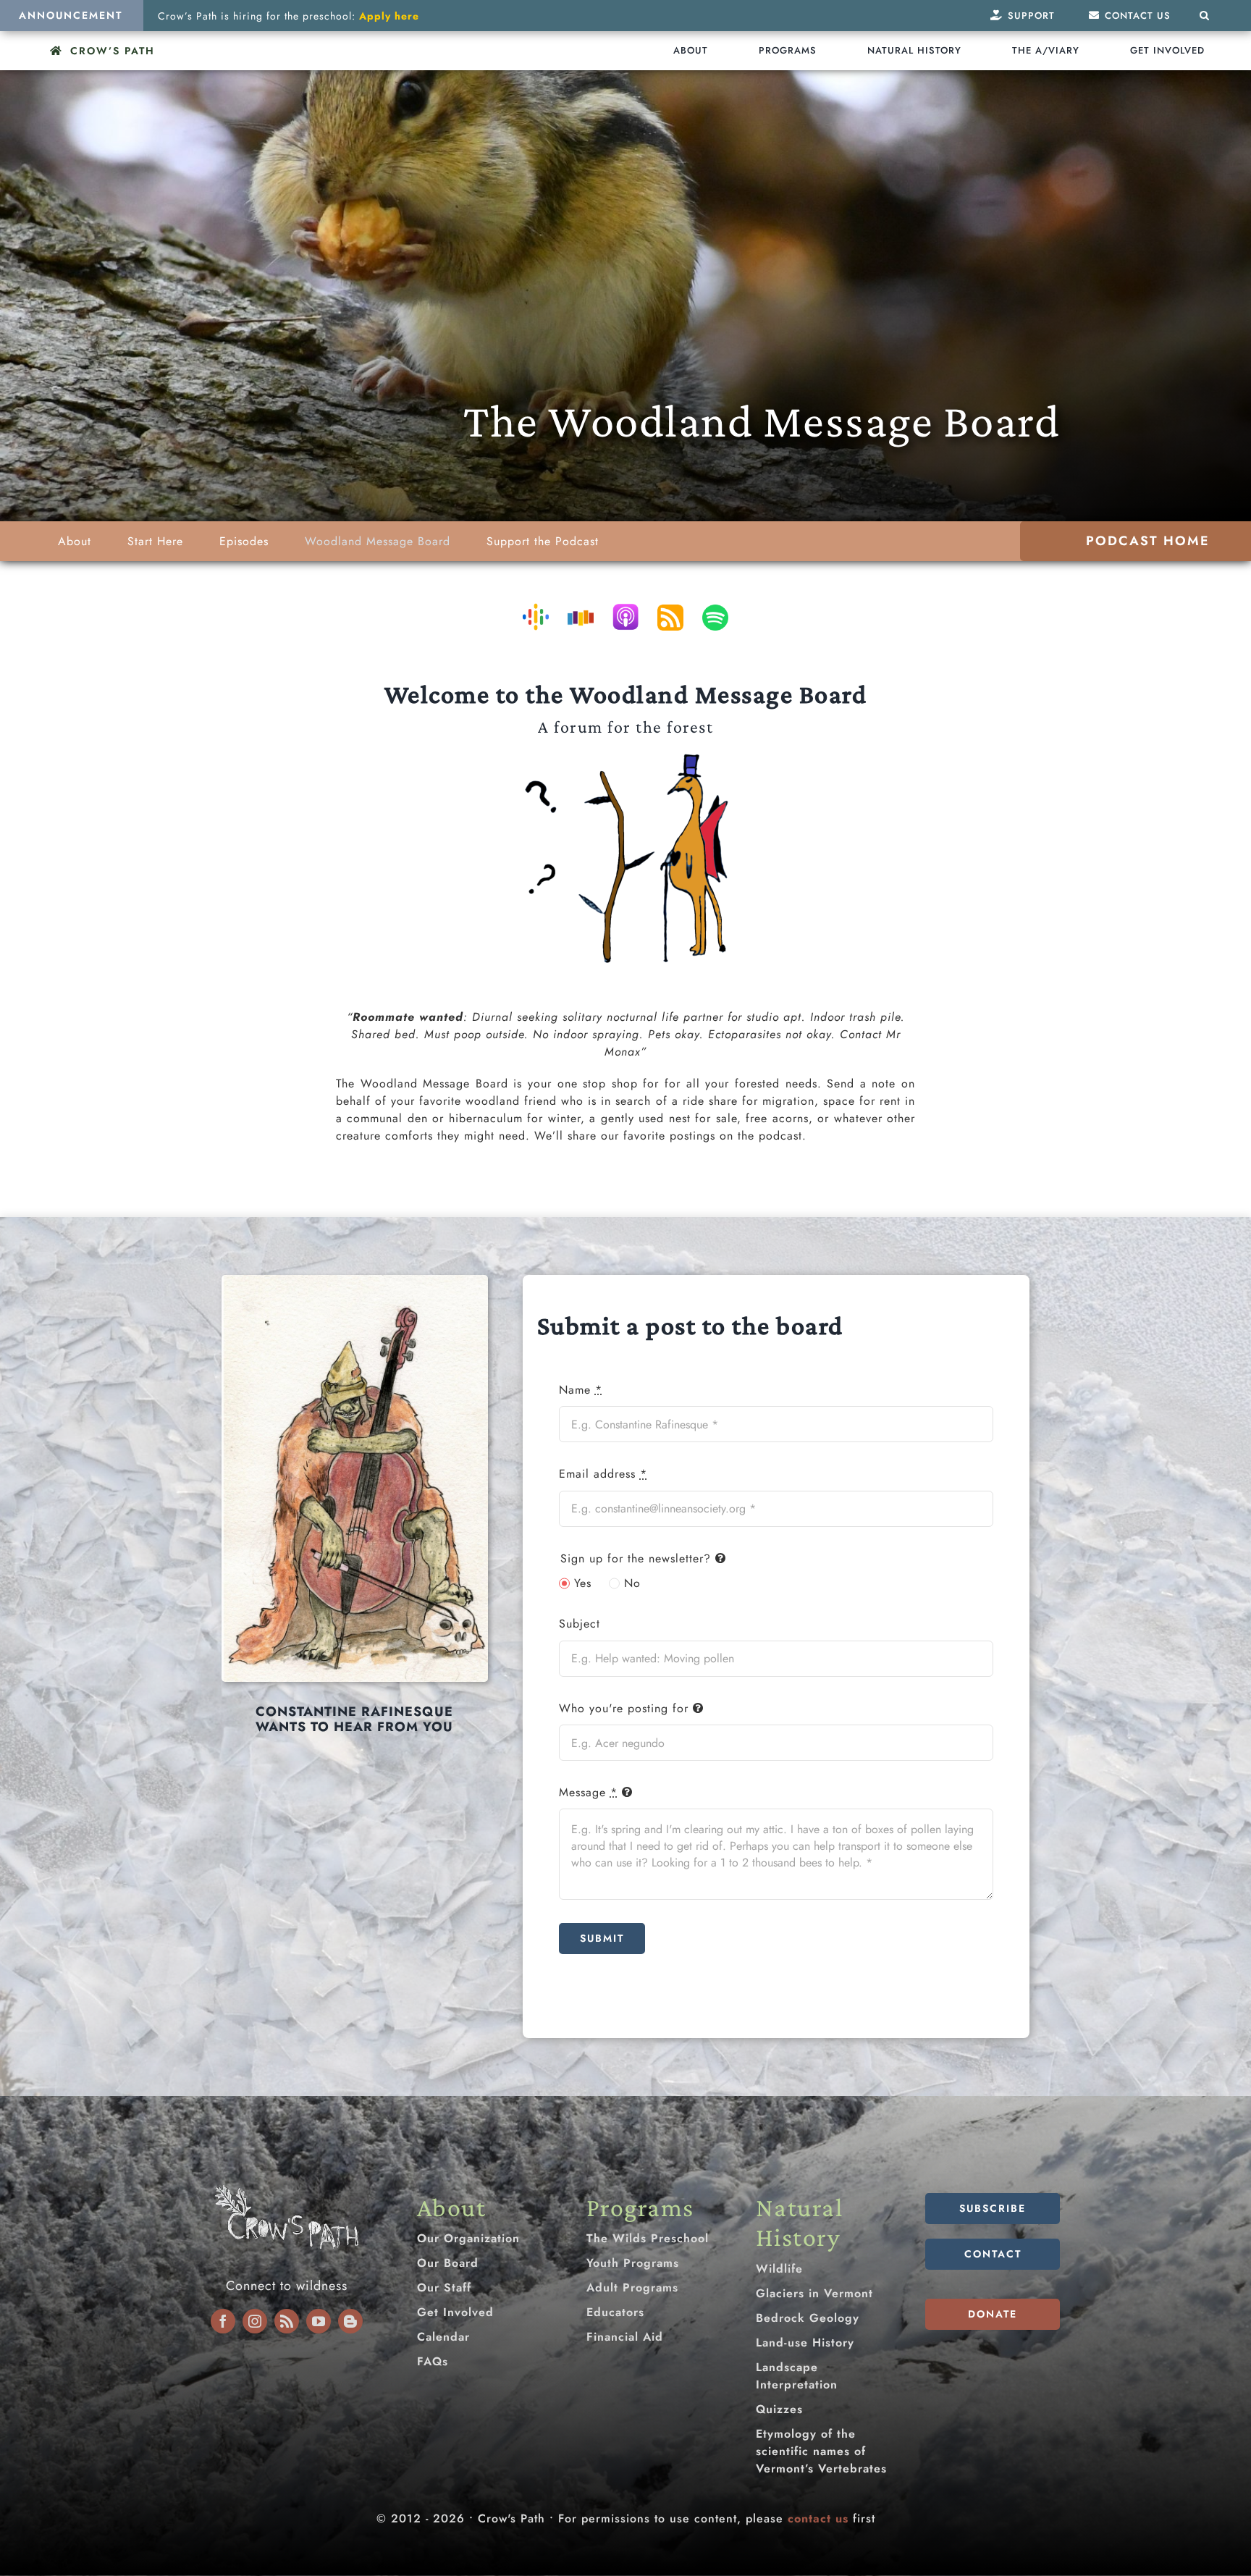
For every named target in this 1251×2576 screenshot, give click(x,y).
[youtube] (319, 2321)
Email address (603, 1474)
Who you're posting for (624, 1708)
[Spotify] (715, 618)
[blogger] (350, 2321)
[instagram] (255, 2321)
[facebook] (223, 2321)
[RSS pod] (670, 618)
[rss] (287, 2321)
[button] (1205, 16)
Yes (583, 1583)
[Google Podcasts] (536, 616)
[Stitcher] (581, 618)
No (632, 1583)
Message (588, 1792)
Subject (580, 1624)
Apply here (389, 16)
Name (581, 1390)
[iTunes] (625, 616)
